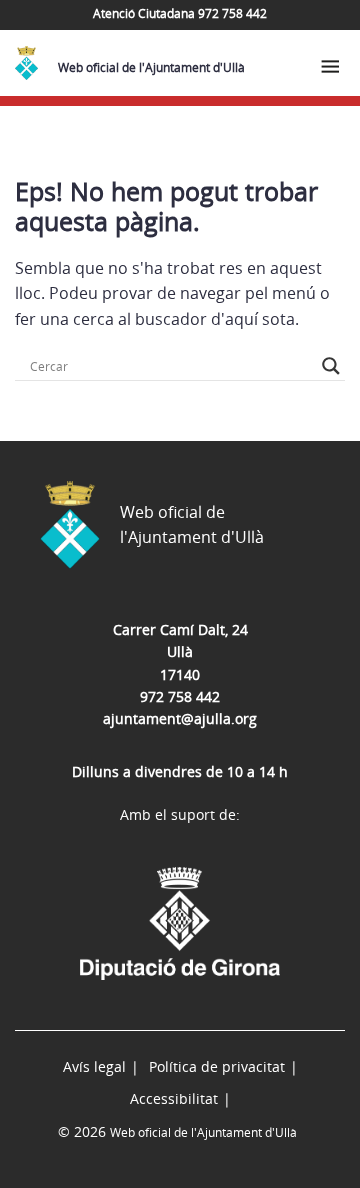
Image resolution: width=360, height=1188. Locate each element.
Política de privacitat (217, 1066)
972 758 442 (180, 696)
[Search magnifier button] (331, 366)
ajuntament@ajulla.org (180, 718)
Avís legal (94, 1066)
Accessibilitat (174, 1098)
